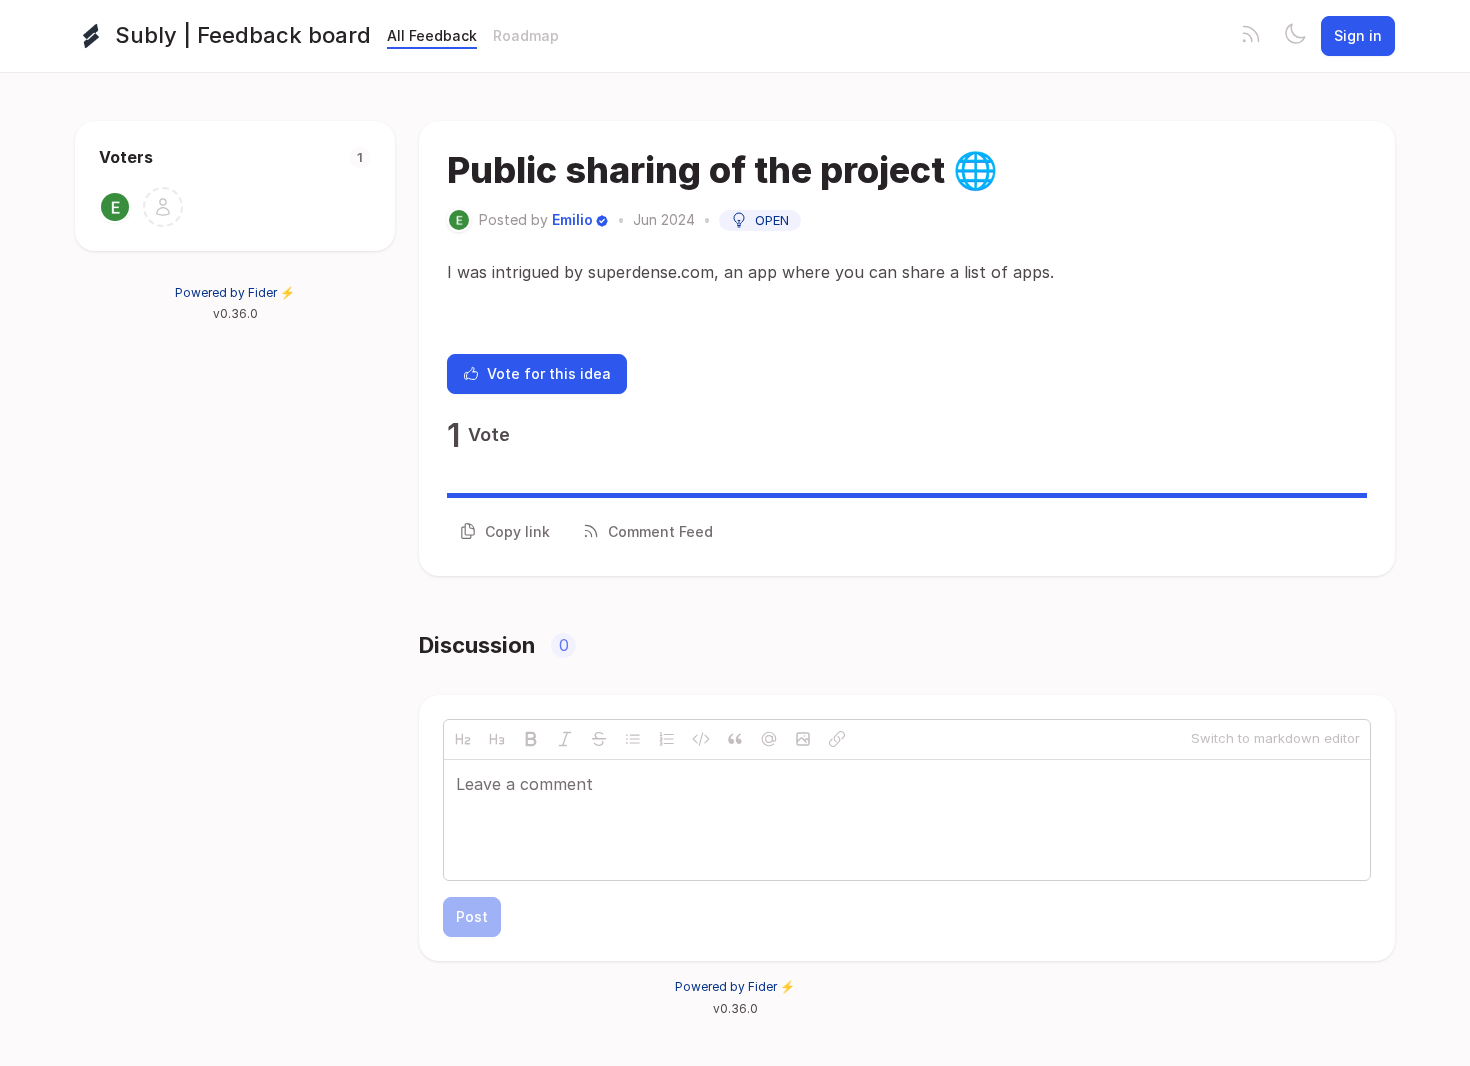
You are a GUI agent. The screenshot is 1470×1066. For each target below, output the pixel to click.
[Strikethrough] (599, 739)
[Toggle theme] (1295, 36)
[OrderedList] (667, 739)
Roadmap (526, 35)
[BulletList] (633, 739)
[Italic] (565, 739)
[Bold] (531, 739)
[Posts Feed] (1251, 36)
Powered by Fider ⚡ (235, 292)
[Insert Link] (837, 739)
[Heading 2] (463, 739)
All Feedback (432, 35)
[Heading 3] (497, 739)
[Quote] (735, 739)
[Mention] (769, 739)
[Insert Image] (803, 739)
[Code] (701, 739)
